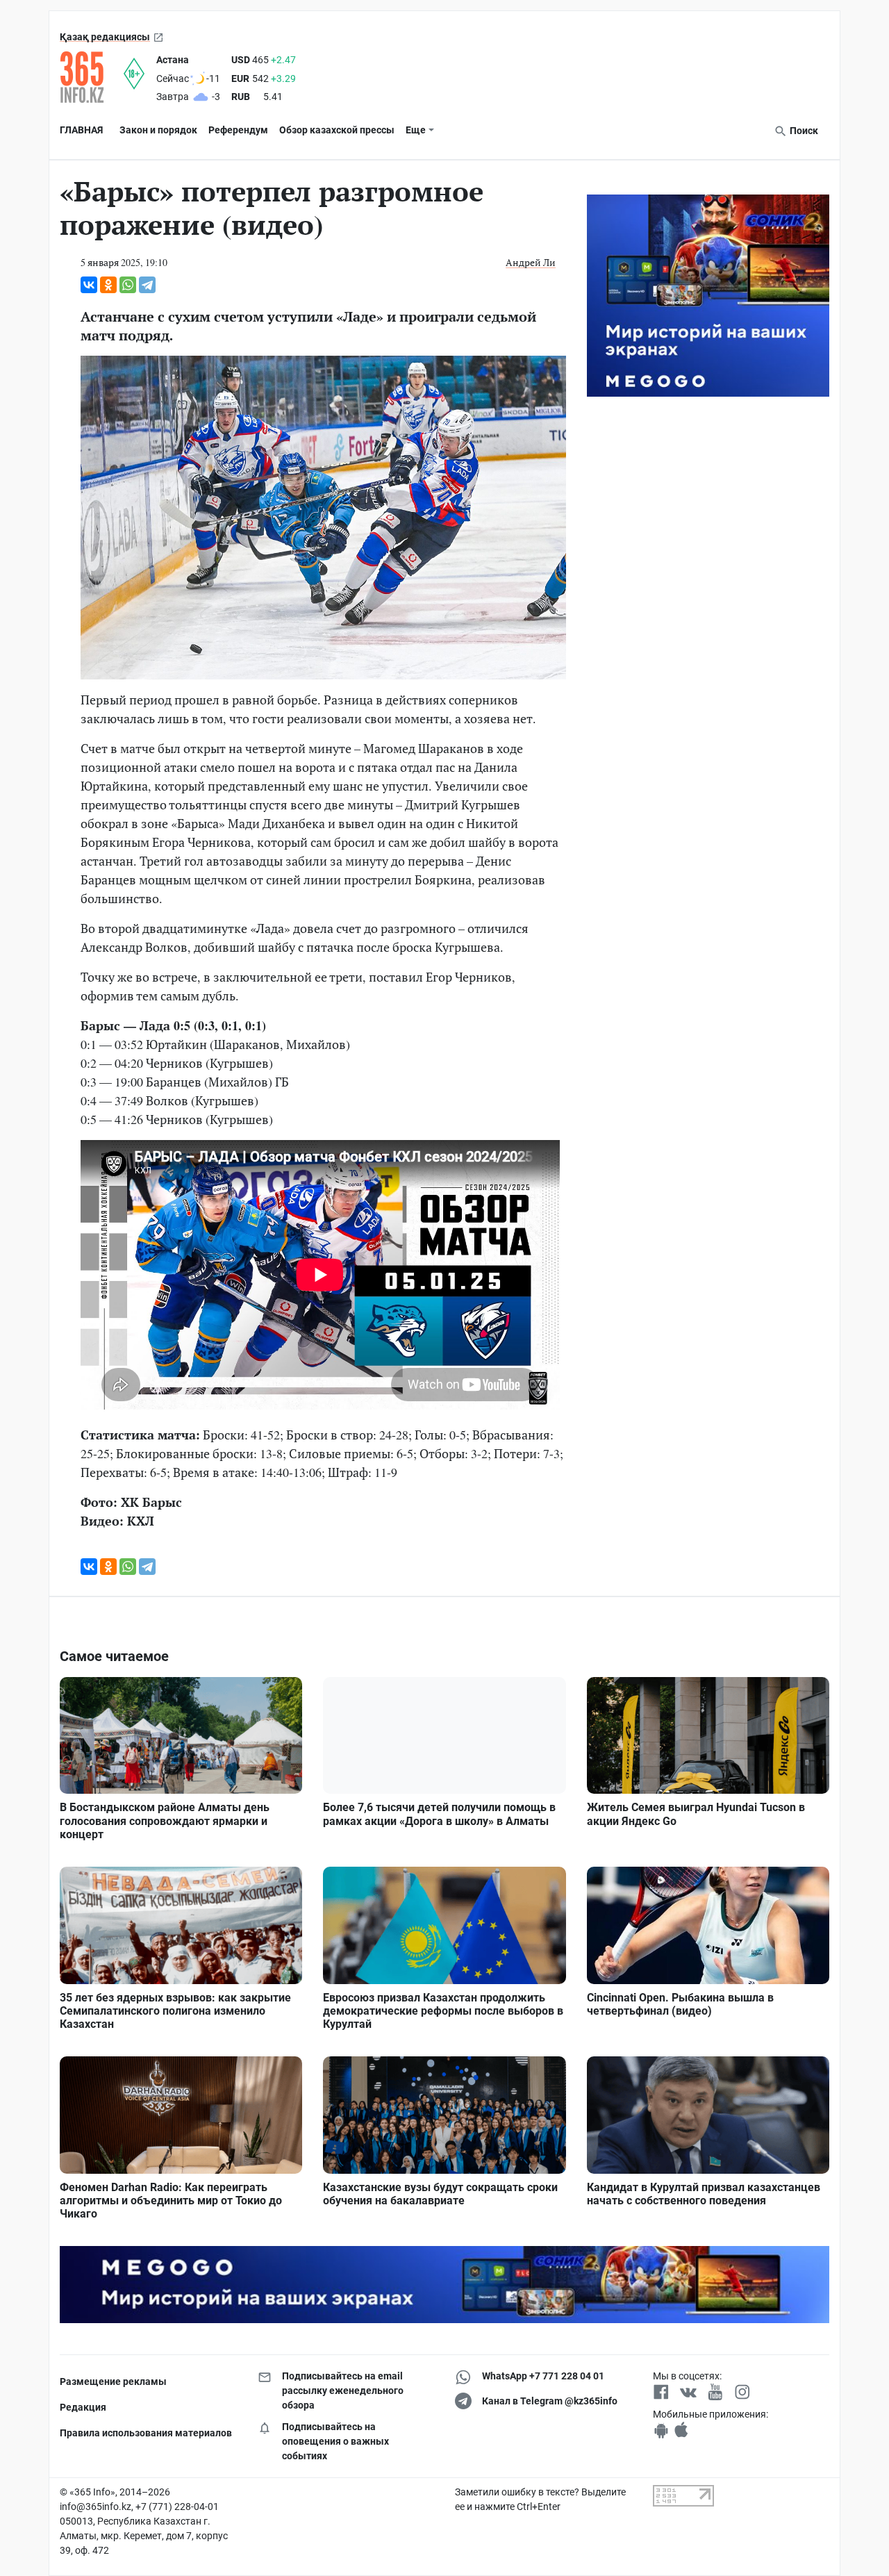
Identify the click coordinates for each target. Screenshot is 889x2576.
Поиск (803, 131)
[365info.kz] (92, 77)
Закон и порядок (158, 130)
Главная (81, 130)
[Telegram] (147, 285)
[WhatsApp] (128, 285)
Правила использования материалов (146, 2433)
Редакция (83, 2407)
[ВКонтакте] (89, 285)
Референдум (238, 130)
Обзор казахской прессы (337, 130)
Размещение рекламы (113, 2381)
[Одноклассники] (108, 285)
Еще (416, 130)
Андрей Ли (531, 262)
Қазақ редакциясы (105, 37)
